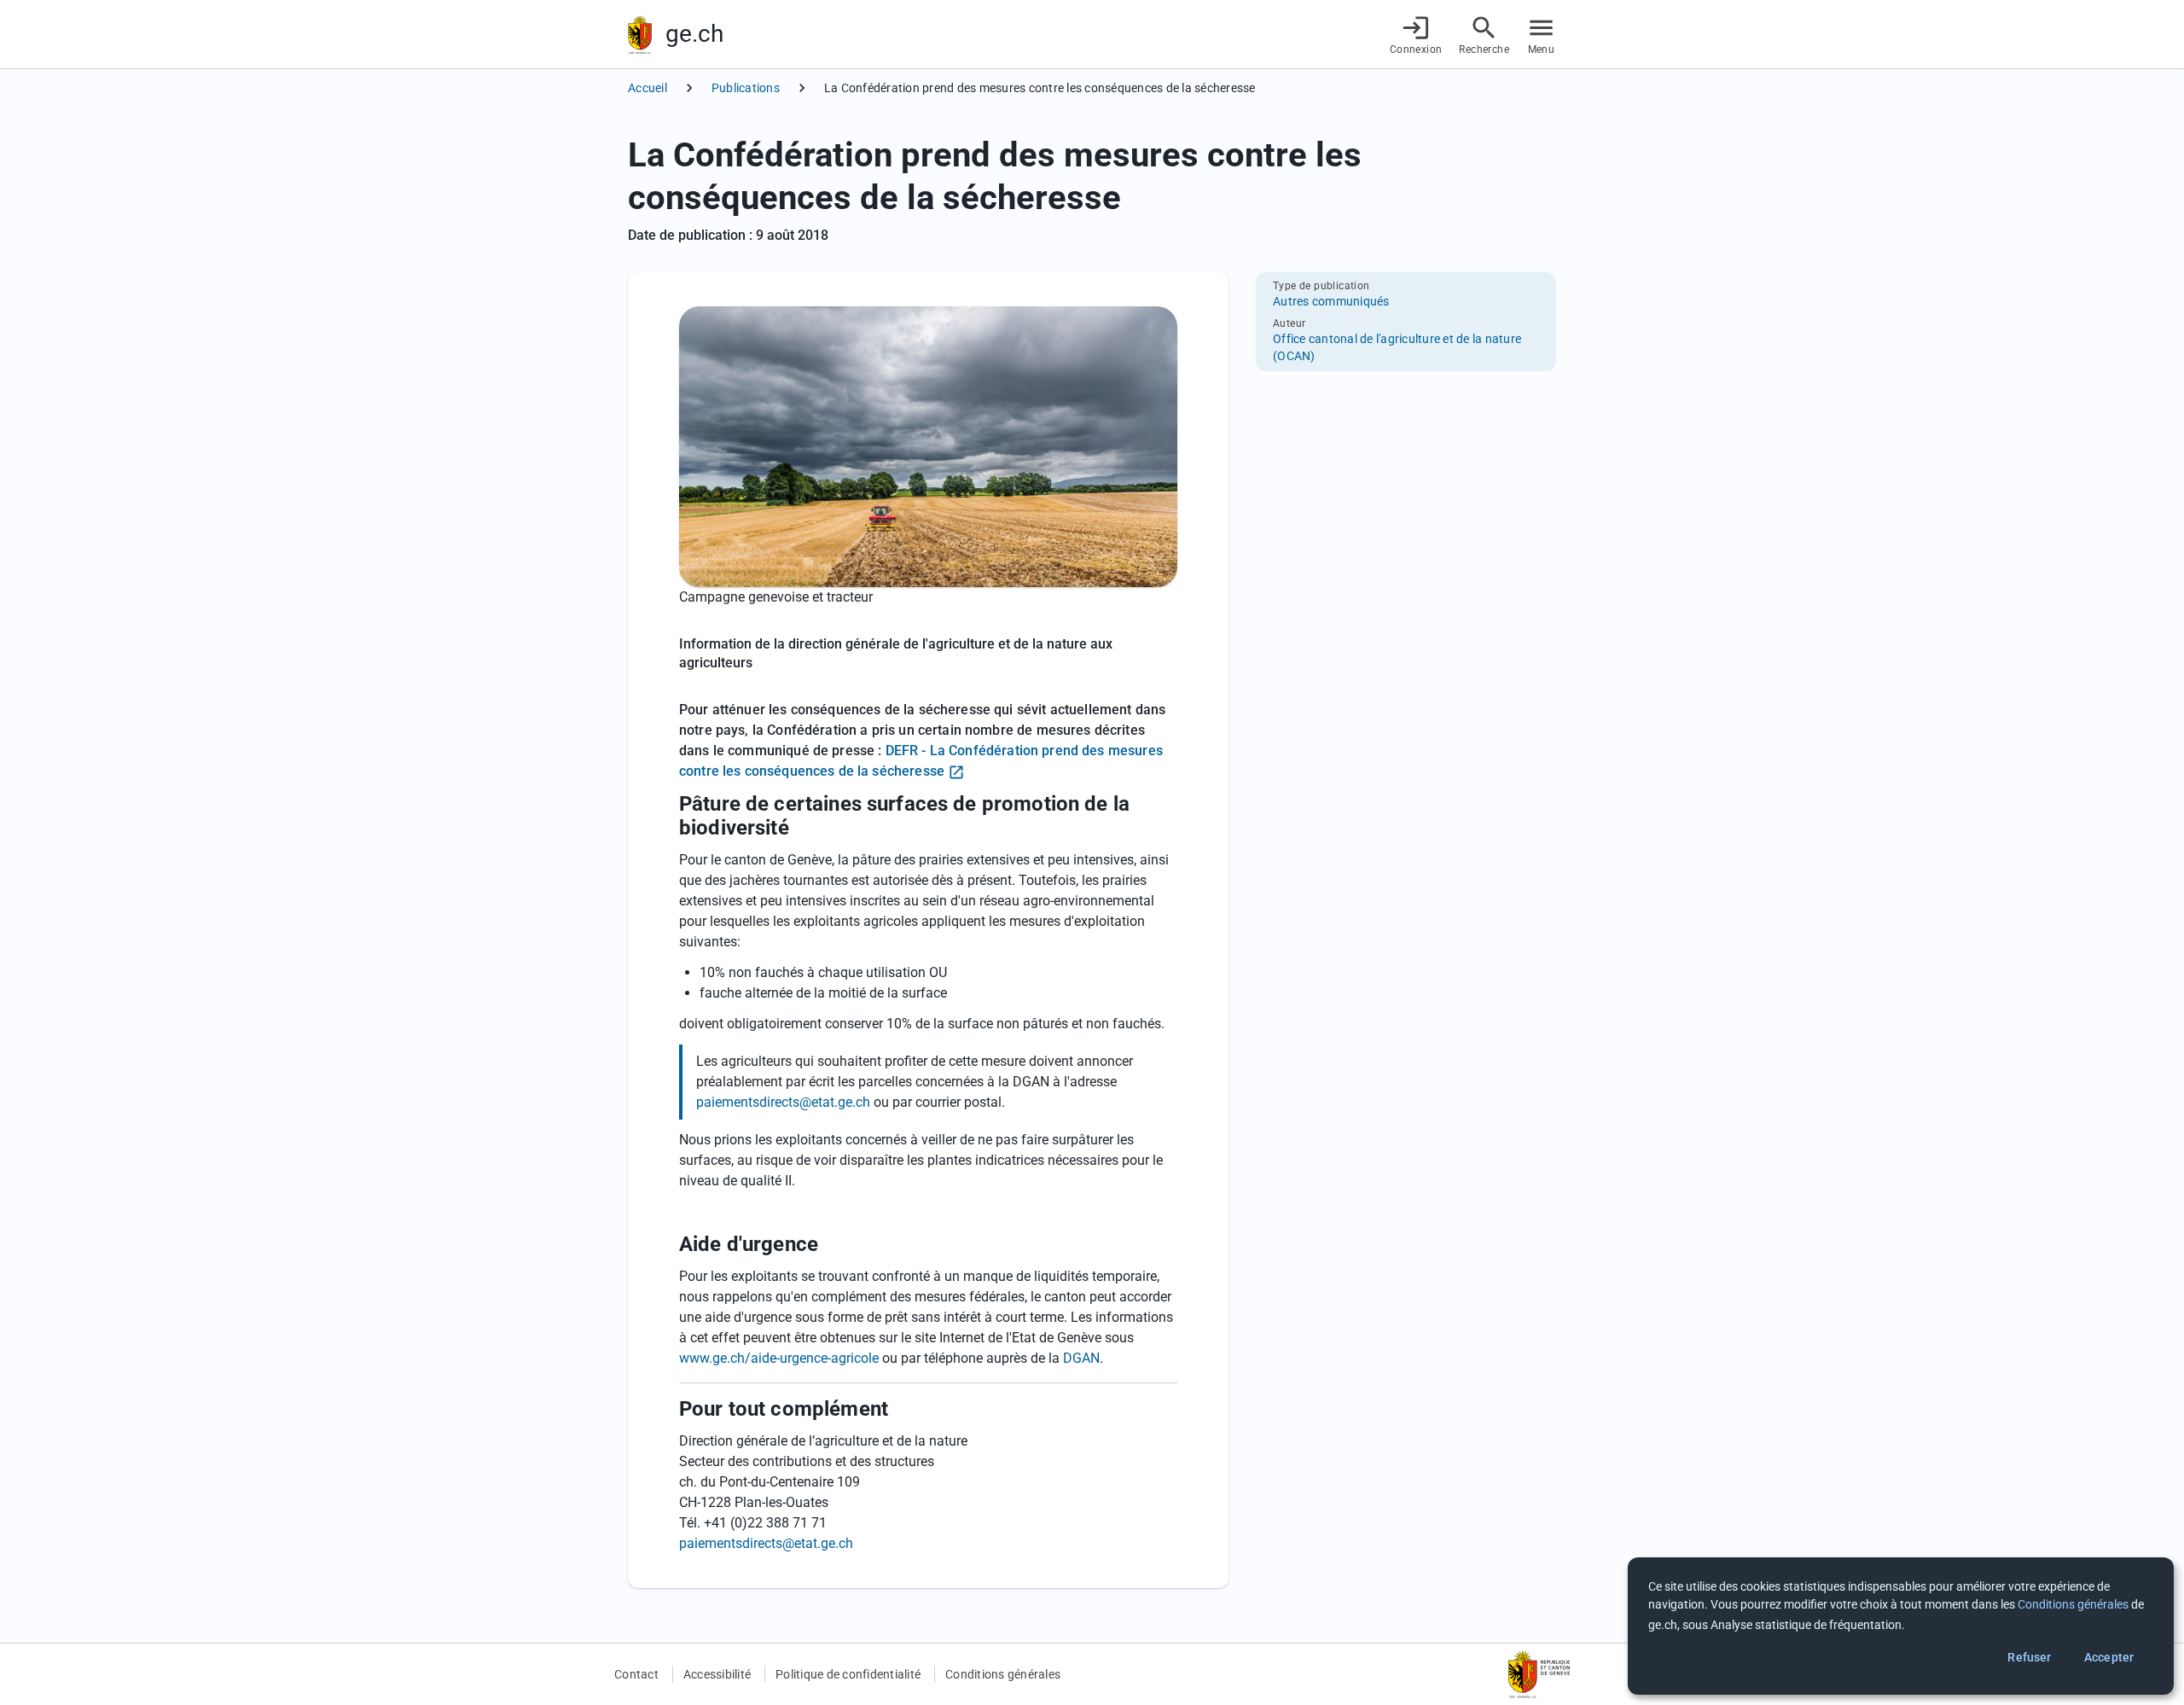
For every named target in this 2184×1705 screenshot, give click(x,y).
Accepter (2109, 1657)
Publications (746, 88)
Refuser (2029, 1657)
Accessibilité (717, 1674)
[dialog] (1901, 1626)
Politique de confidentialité (848, 1674)
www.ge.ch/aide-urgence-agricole (779, 1358)
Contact (636, 1674)
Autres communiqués (1331, 301)
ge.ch (694, 34)
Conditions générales (1003, 1674)
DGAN (1081, 1358)
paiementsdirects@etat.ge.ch (783, 1102)
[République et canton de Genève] (640, 35)
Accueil (648, 88)
